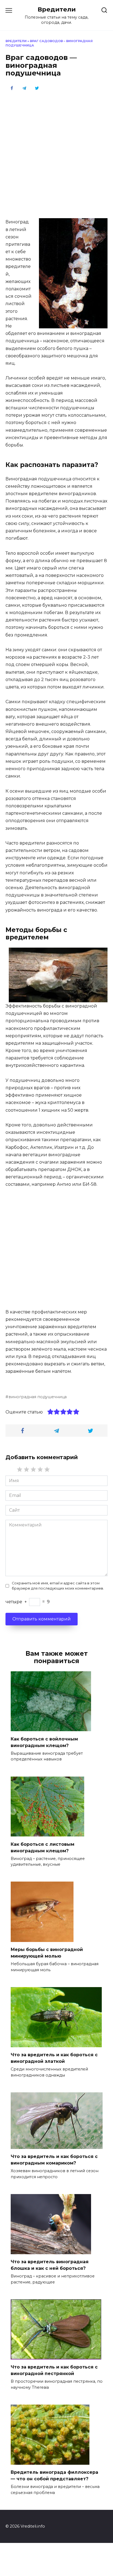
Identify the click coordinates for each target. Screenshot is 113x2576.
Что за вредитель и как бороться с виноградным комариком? (54, 2160)
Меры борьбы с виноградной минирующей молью (47, 1953)
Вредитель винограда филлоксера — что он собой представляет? (54, 2476)
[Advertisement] (56, 154)
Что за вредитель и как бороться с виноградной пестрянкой (54, 2370)
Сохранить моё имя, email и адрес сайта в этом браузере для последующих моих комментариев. (58, 1586)
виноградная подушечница (38, 1397)
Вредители (57, 9)
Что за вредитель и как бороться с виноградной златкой (54, 2058)
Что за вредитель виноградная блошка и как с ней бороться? (50, 2265)
